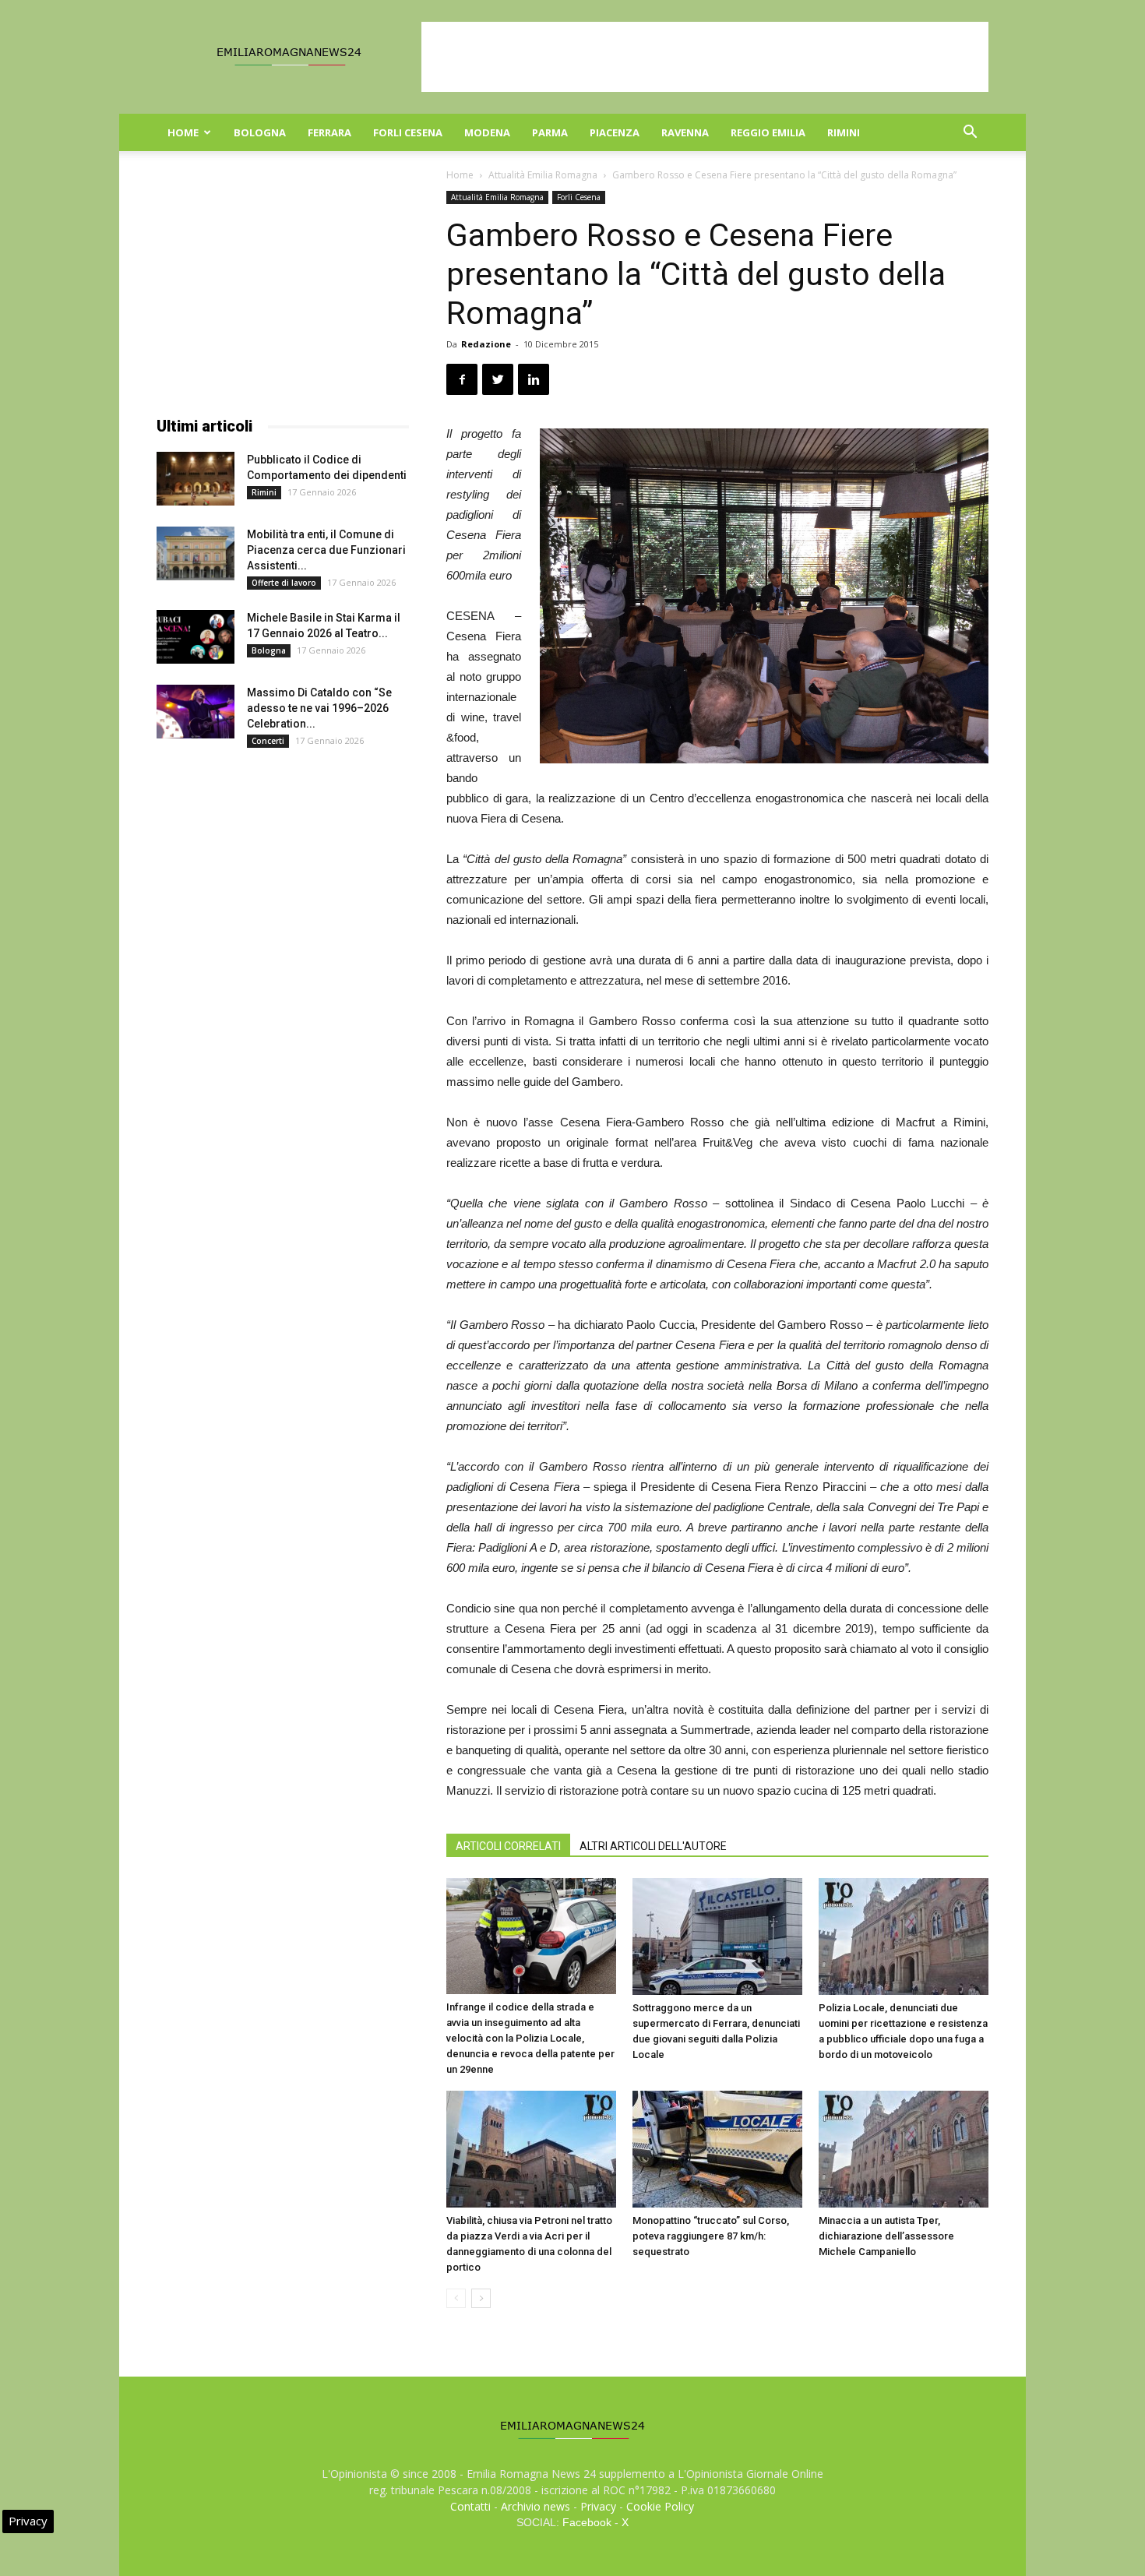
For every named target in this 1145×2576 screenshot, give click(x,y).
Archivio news (536, 2506)
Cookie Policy (660, 2506)
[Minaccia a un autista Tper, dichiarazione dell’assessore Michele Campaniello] (904, 2149)
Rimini (844, 132)
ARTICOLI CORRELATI (508, 1846)
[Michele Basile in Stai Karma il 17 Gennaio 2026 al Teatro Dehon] (196, 637)
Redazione (486, 344)
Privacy (598, 2506)
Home (183, 132)
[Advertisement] (705, 57)
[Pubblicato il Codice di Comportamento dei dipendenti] (196, 479)
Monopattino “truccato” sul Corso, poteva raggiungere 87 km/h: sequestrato (711, 2236)
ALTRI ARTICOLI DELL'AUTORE (653, 1846)
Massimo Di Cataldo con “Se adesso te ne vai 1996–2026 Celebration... (319, 708)
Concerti (268, 741)
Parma (550, 132)
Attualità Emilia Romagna (543, 175)
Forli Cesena (408, 132)
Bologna (260, 132)
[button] (970, 134)
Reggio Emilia (768, 132)
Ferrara (329, 132)
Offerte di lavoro (284, 583)
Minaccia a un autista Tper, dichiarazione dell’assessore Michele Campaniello (886, 2236)
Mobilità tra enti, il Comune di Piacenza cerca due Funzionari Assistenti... (326, 550)
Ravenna (685, 132)
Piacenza (615, 132)
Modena (487, 132)
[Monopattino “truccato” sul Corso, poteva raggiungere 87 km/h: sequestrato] (717, 2149)
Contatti (470, 2506)
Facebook (587, 2522)
